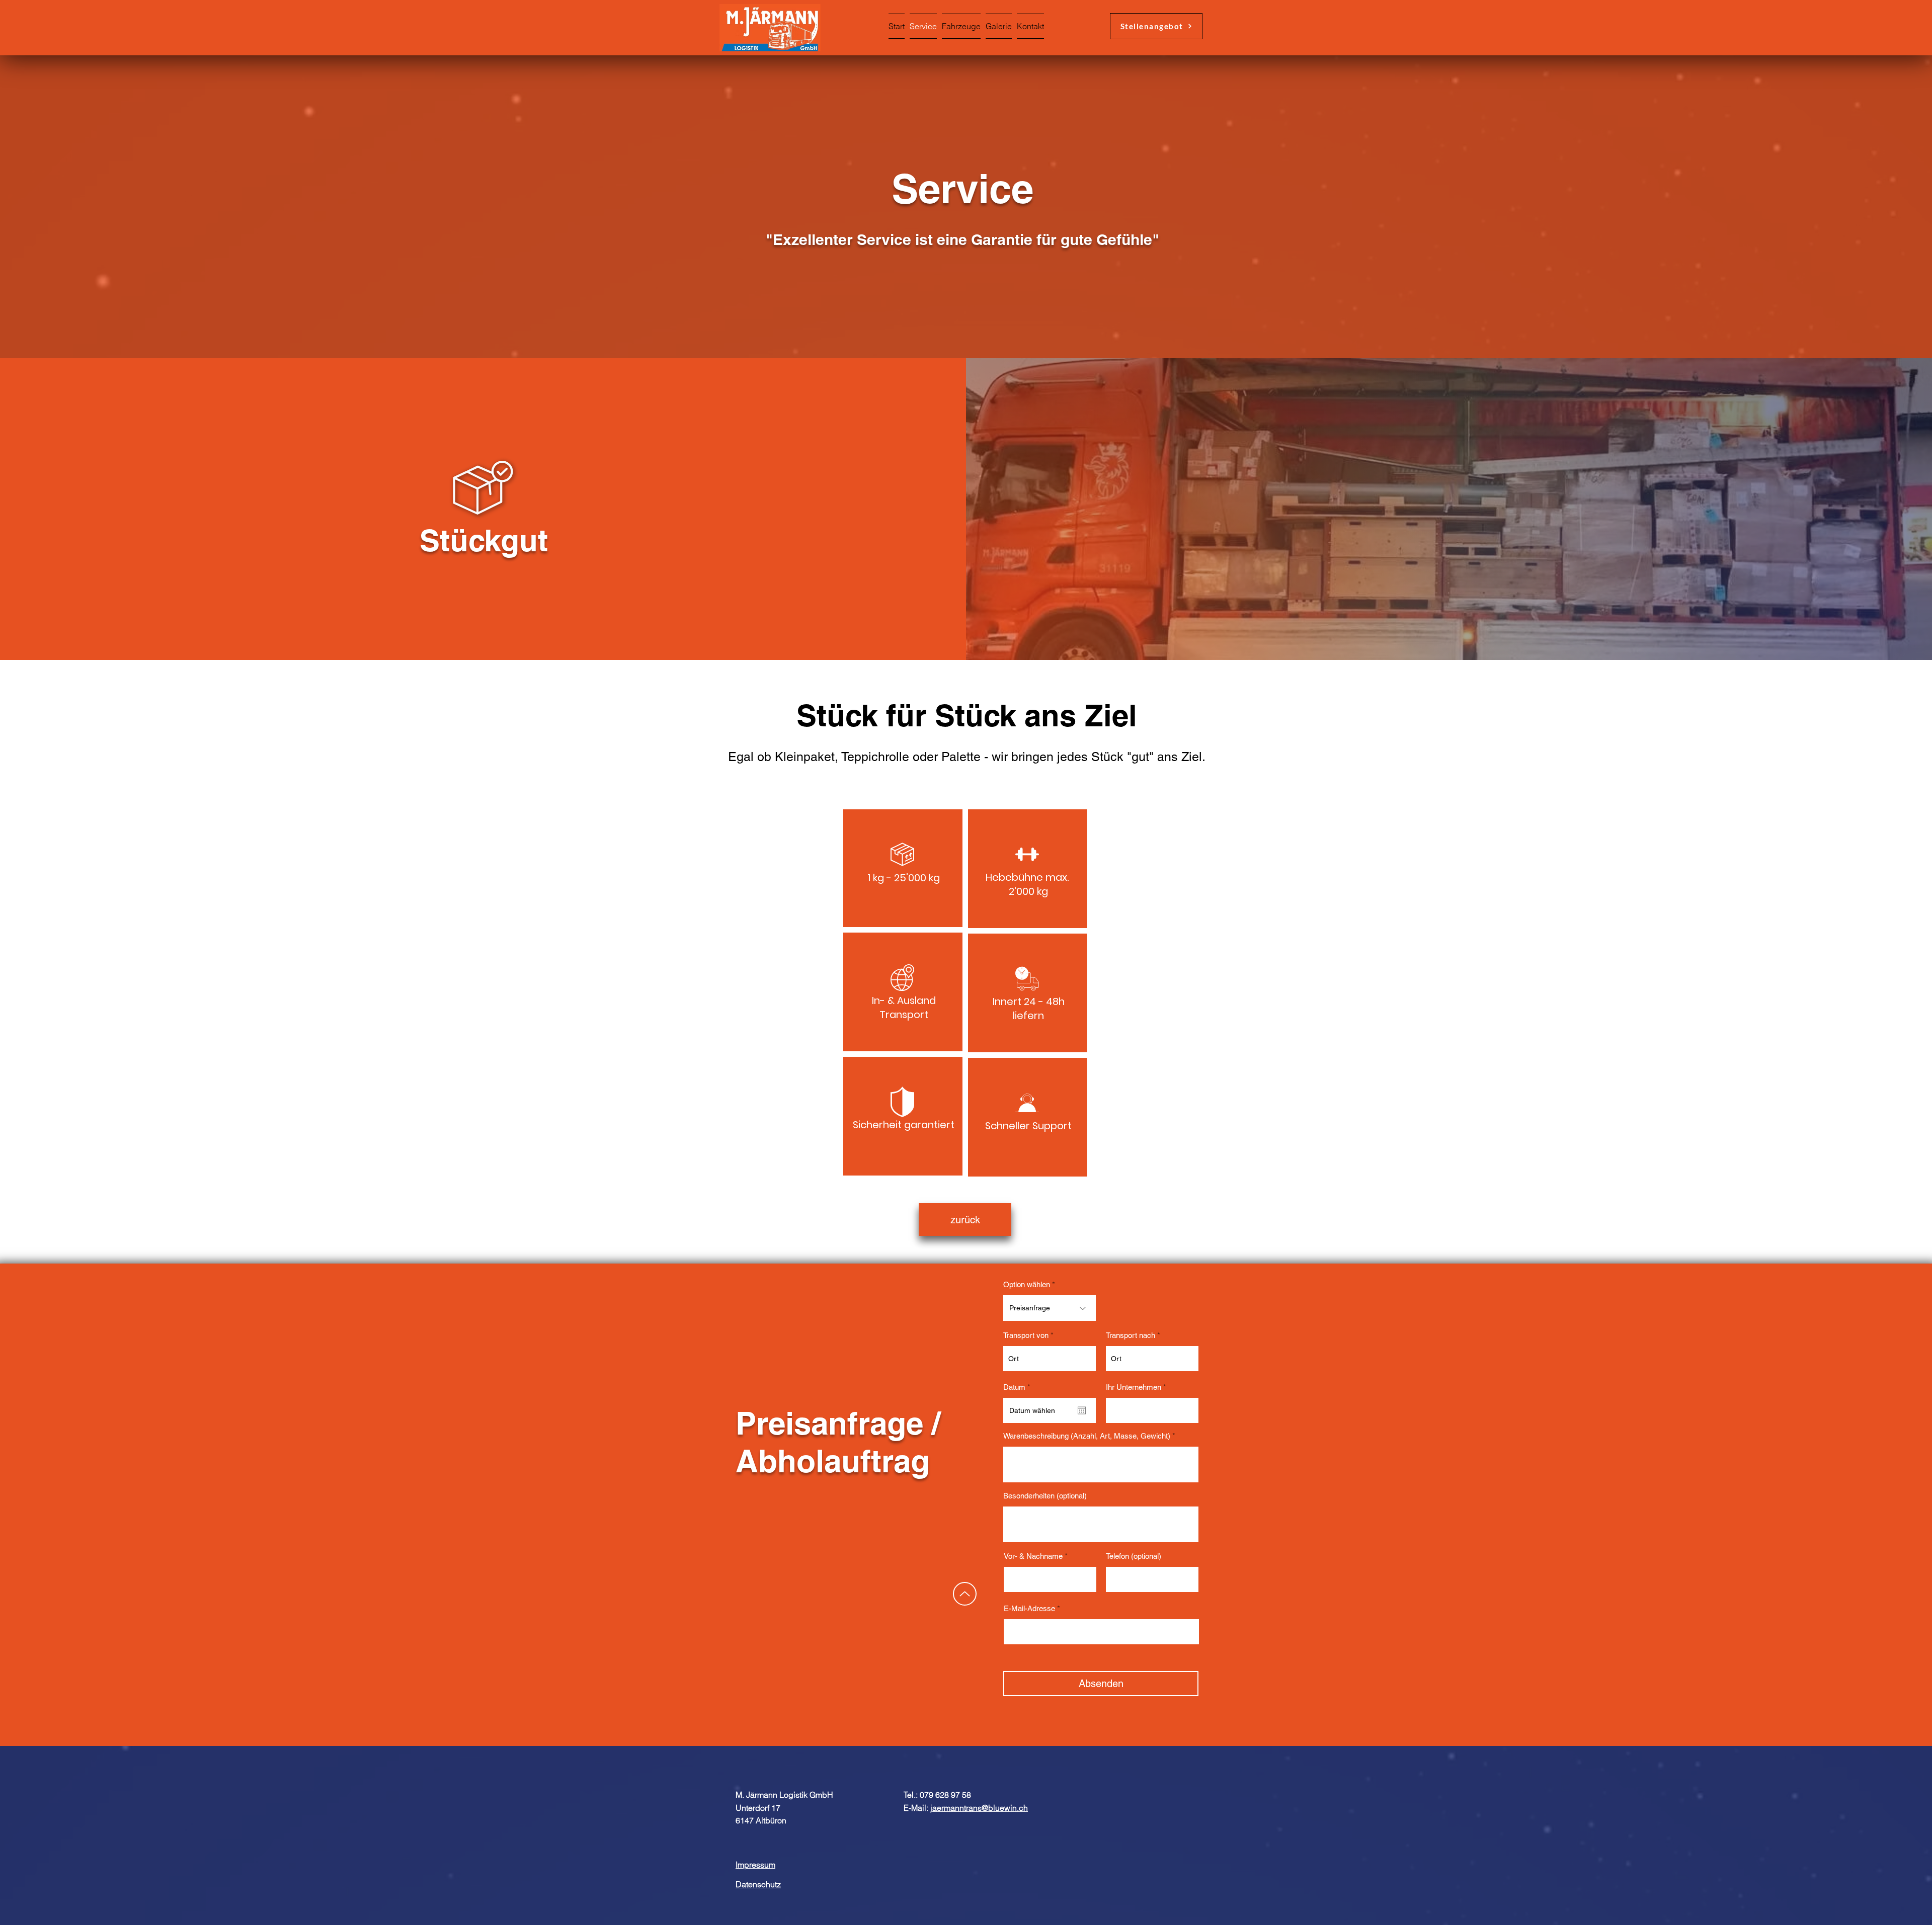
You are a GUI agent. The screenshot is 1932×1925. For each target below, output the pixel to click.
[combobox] (1050, 1359)
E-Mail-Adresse (1029, 1608)
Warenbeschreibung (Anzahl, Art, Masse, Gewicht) (1087, 1436)
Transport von (1026, 1335)
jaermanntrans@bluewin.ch (979, 1808)
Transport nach (1131, 1335)
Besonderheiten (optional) (1045, 1496)
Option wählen (1027, 1284)
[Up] (965, 1594)
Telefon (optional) (1134, 1556)
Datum (1019, 1387)
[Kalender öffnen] (1082, 1410)
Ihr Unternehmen (1134, 1387)
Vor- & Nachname (1033, 1556)
